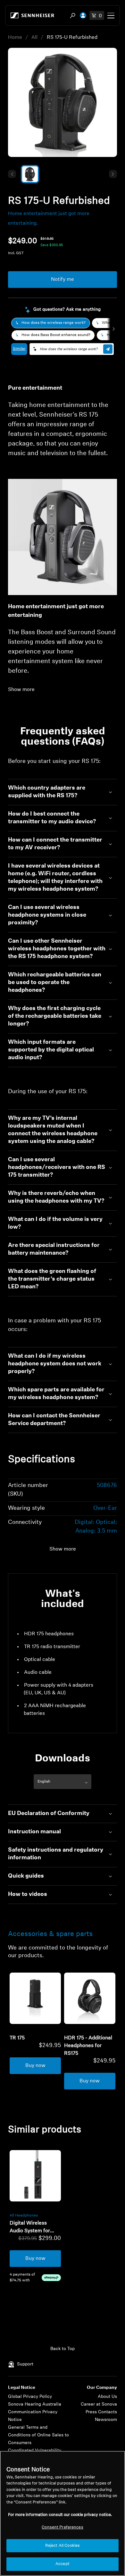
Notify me (63, 280)
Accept (63, 2564)
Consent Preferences (62, 2527)
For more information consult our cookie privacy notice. (60, 2515)
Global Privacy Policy (30, 2397)
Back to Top (63, 2349)
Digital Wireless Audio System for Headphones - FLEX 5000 (33, 2228)
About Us (107, 2397)
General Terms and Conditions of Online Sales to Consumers (38, 2435)
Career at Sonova (99, 2404)
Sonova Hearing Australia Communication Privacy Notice (35, 2412)
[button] (12, 174)
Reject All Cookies (63, 2546)
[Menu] (111, 15)
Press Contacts (101, 2412)
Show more (21, 690)
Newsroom (106, 2420)
